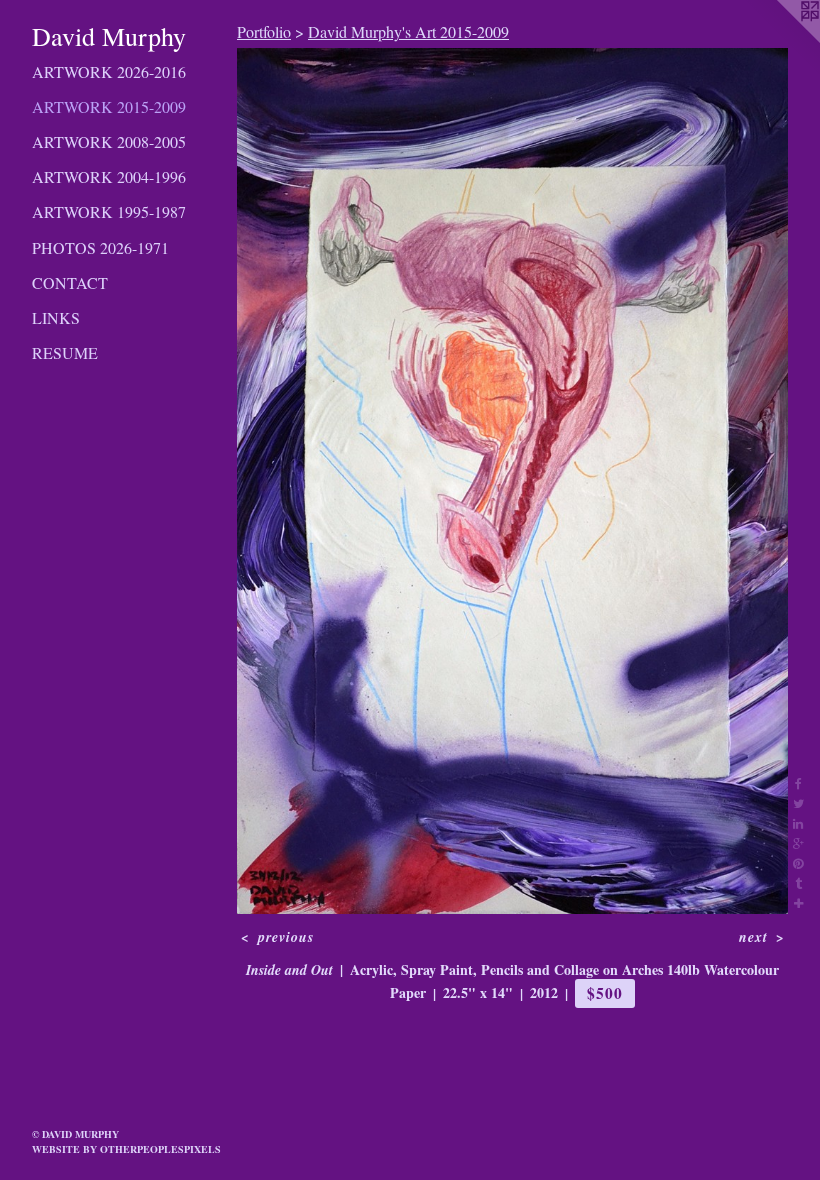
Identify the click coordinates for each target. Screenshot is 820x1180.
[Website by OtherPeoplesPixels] (780, 40)
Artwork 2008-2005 (109, 141)
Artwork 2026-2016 (109, 71)
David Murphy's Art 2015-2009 (408, 31)
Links (56, 317)
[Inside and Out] (512, 481)
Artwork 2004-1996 (109, 176)
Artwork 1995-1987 (109, 211)
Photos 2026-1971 (100, 247)
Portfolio (264, 31)
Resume (65, 352)
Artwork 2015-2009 (109, 106)
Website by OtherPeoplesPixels (126, 1149)
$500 (604, 993)
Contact (70, 282)
